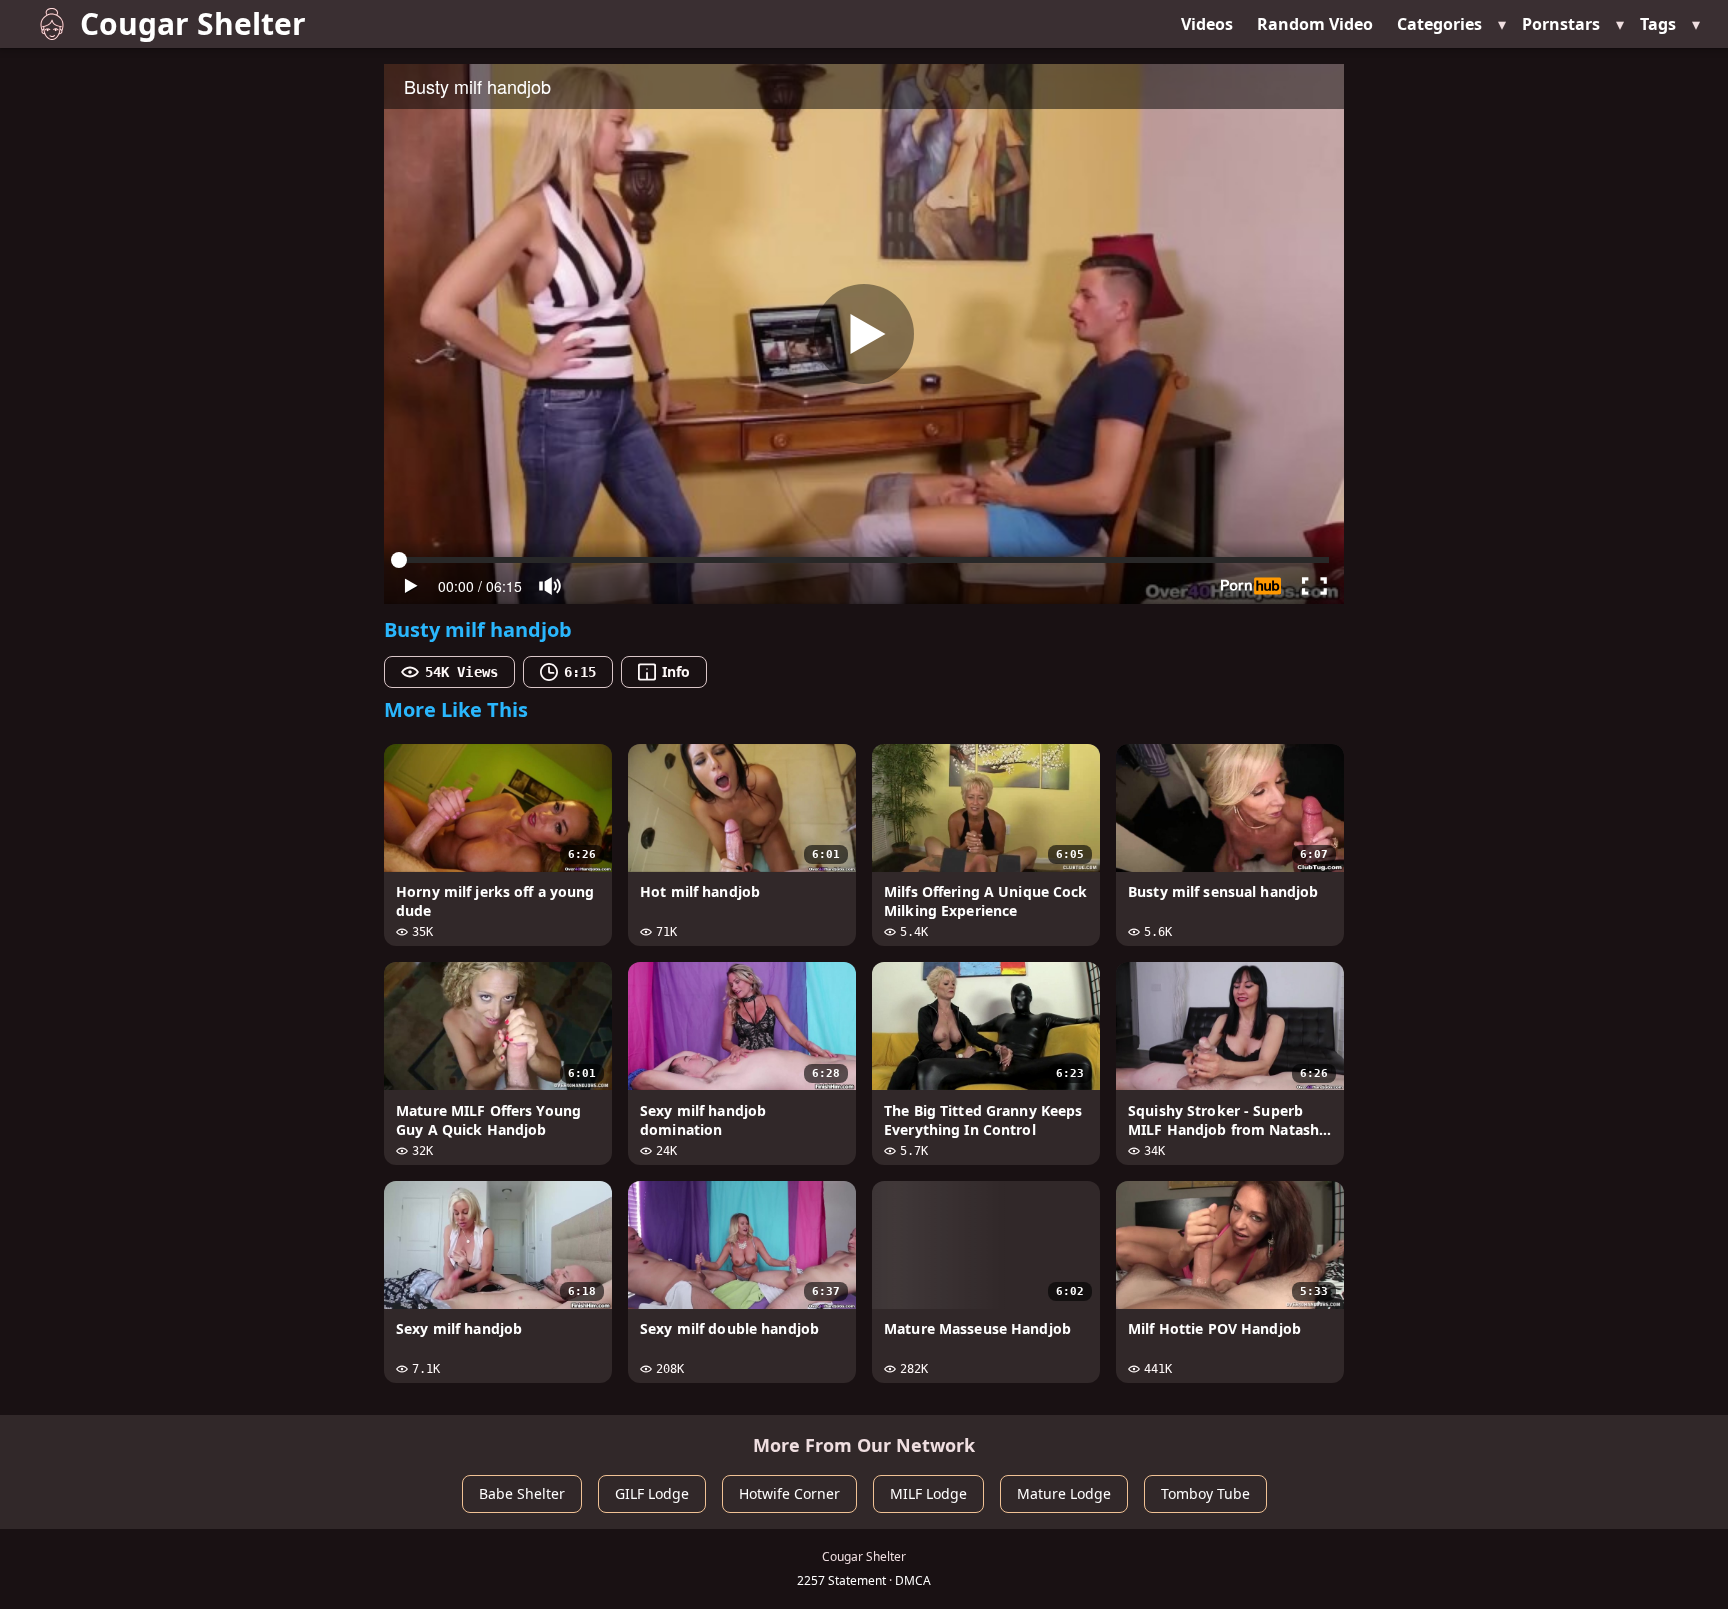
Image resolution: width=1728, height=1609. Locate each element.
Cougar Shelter (193, 23)
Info (676, 671)
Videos (1207, 24)
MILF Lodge (928, 1493)
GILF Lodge (652, 1493)
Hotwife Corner (789, 1493)
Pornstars (1561, 24)
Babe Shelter (522, 1493)
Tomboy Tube (1205, 1493)
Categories (1439, 24)
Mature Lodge (1064, 1493)
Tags (1658, 24)
